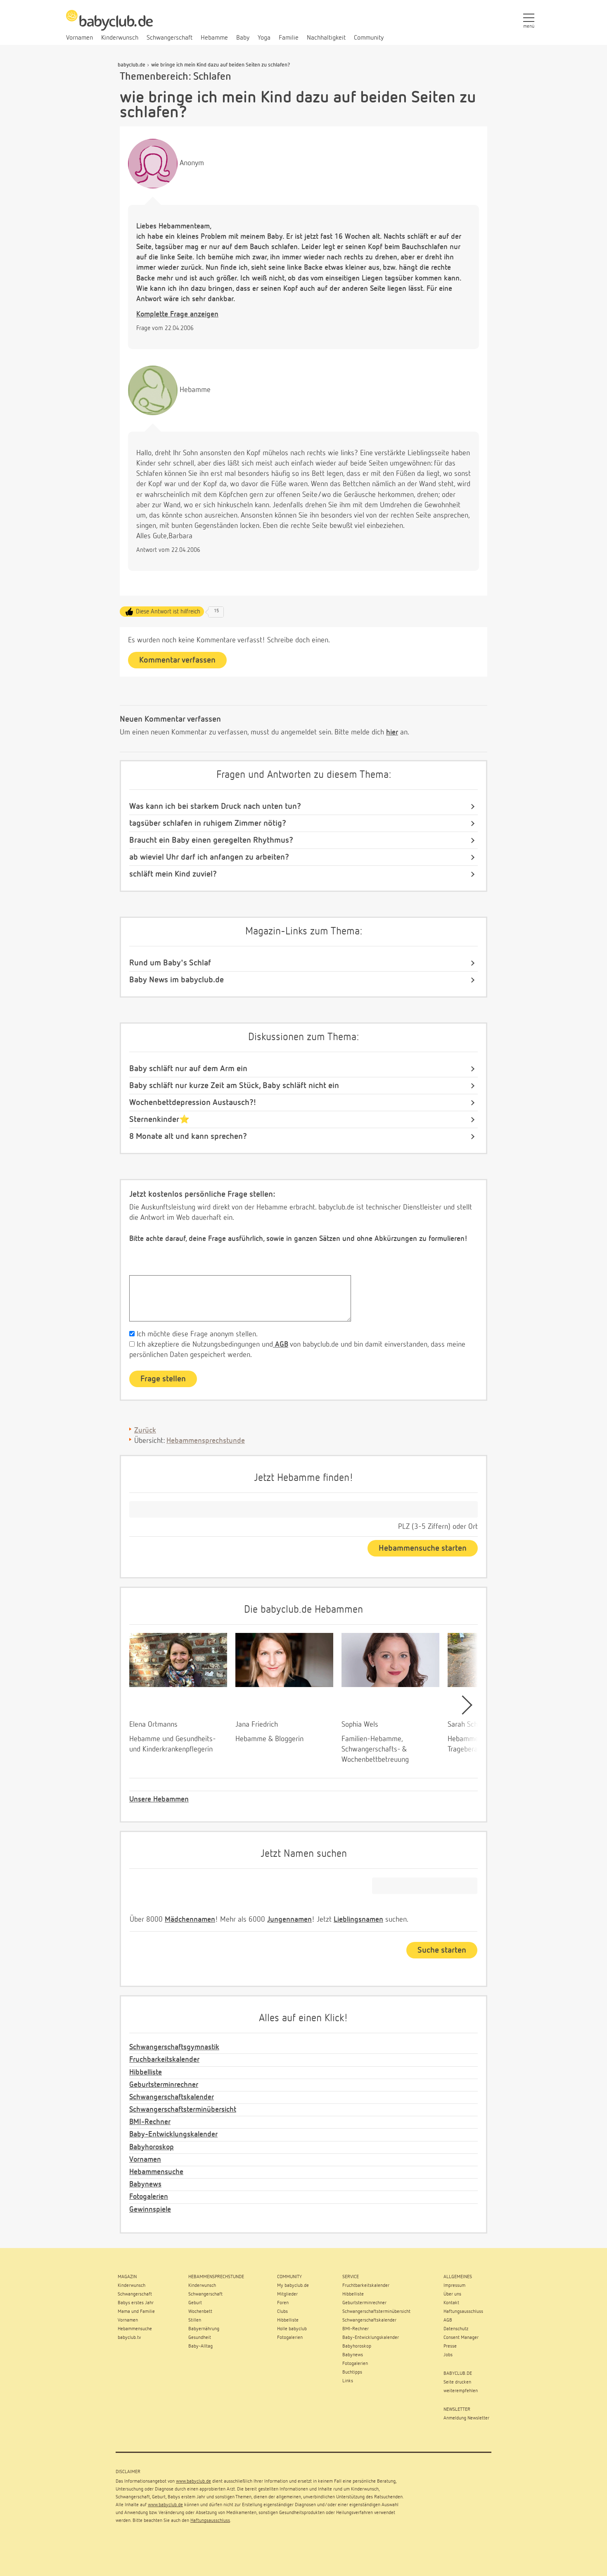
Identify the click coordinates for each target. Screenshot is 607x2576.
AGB (281, 1345)
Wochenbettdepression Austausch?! (193, 1103)
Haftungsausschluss (210, 2521)
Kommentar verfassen (177, 660)
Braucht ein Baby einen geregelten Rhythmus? (211, 840)
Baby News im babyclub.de (177, 980)
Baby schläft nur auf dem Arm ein (188, 1069)
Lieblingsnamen (358, 1920)
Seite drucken (457, 2382)
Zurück (145, 1431)
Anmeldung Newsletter (466, 2418)
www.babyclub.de (193, 2481)
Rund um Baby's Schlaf (170, 963)
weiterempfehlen (461, 2391)
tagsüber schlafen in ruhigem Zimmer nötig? (208, 823)
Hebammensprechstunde (206, 1441)
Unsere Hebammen (159, 1799)
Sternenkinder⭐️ (159, 1119)
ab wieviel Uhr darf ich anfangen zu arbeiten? (209, 857)
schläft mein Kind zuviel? (173, 874)
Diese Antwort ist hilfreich (168, 612)
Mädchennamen (190, 1920)
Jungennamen (289, 1920)
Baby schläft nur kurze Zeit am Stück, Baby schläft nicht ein (234, 1086)
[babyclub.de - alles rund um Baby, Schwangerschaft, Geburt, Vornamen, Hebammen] (109, 25)
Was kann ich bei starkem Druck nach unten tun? (215, 806)
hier (392, 732)
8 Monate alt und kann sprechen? (188, 1136)
